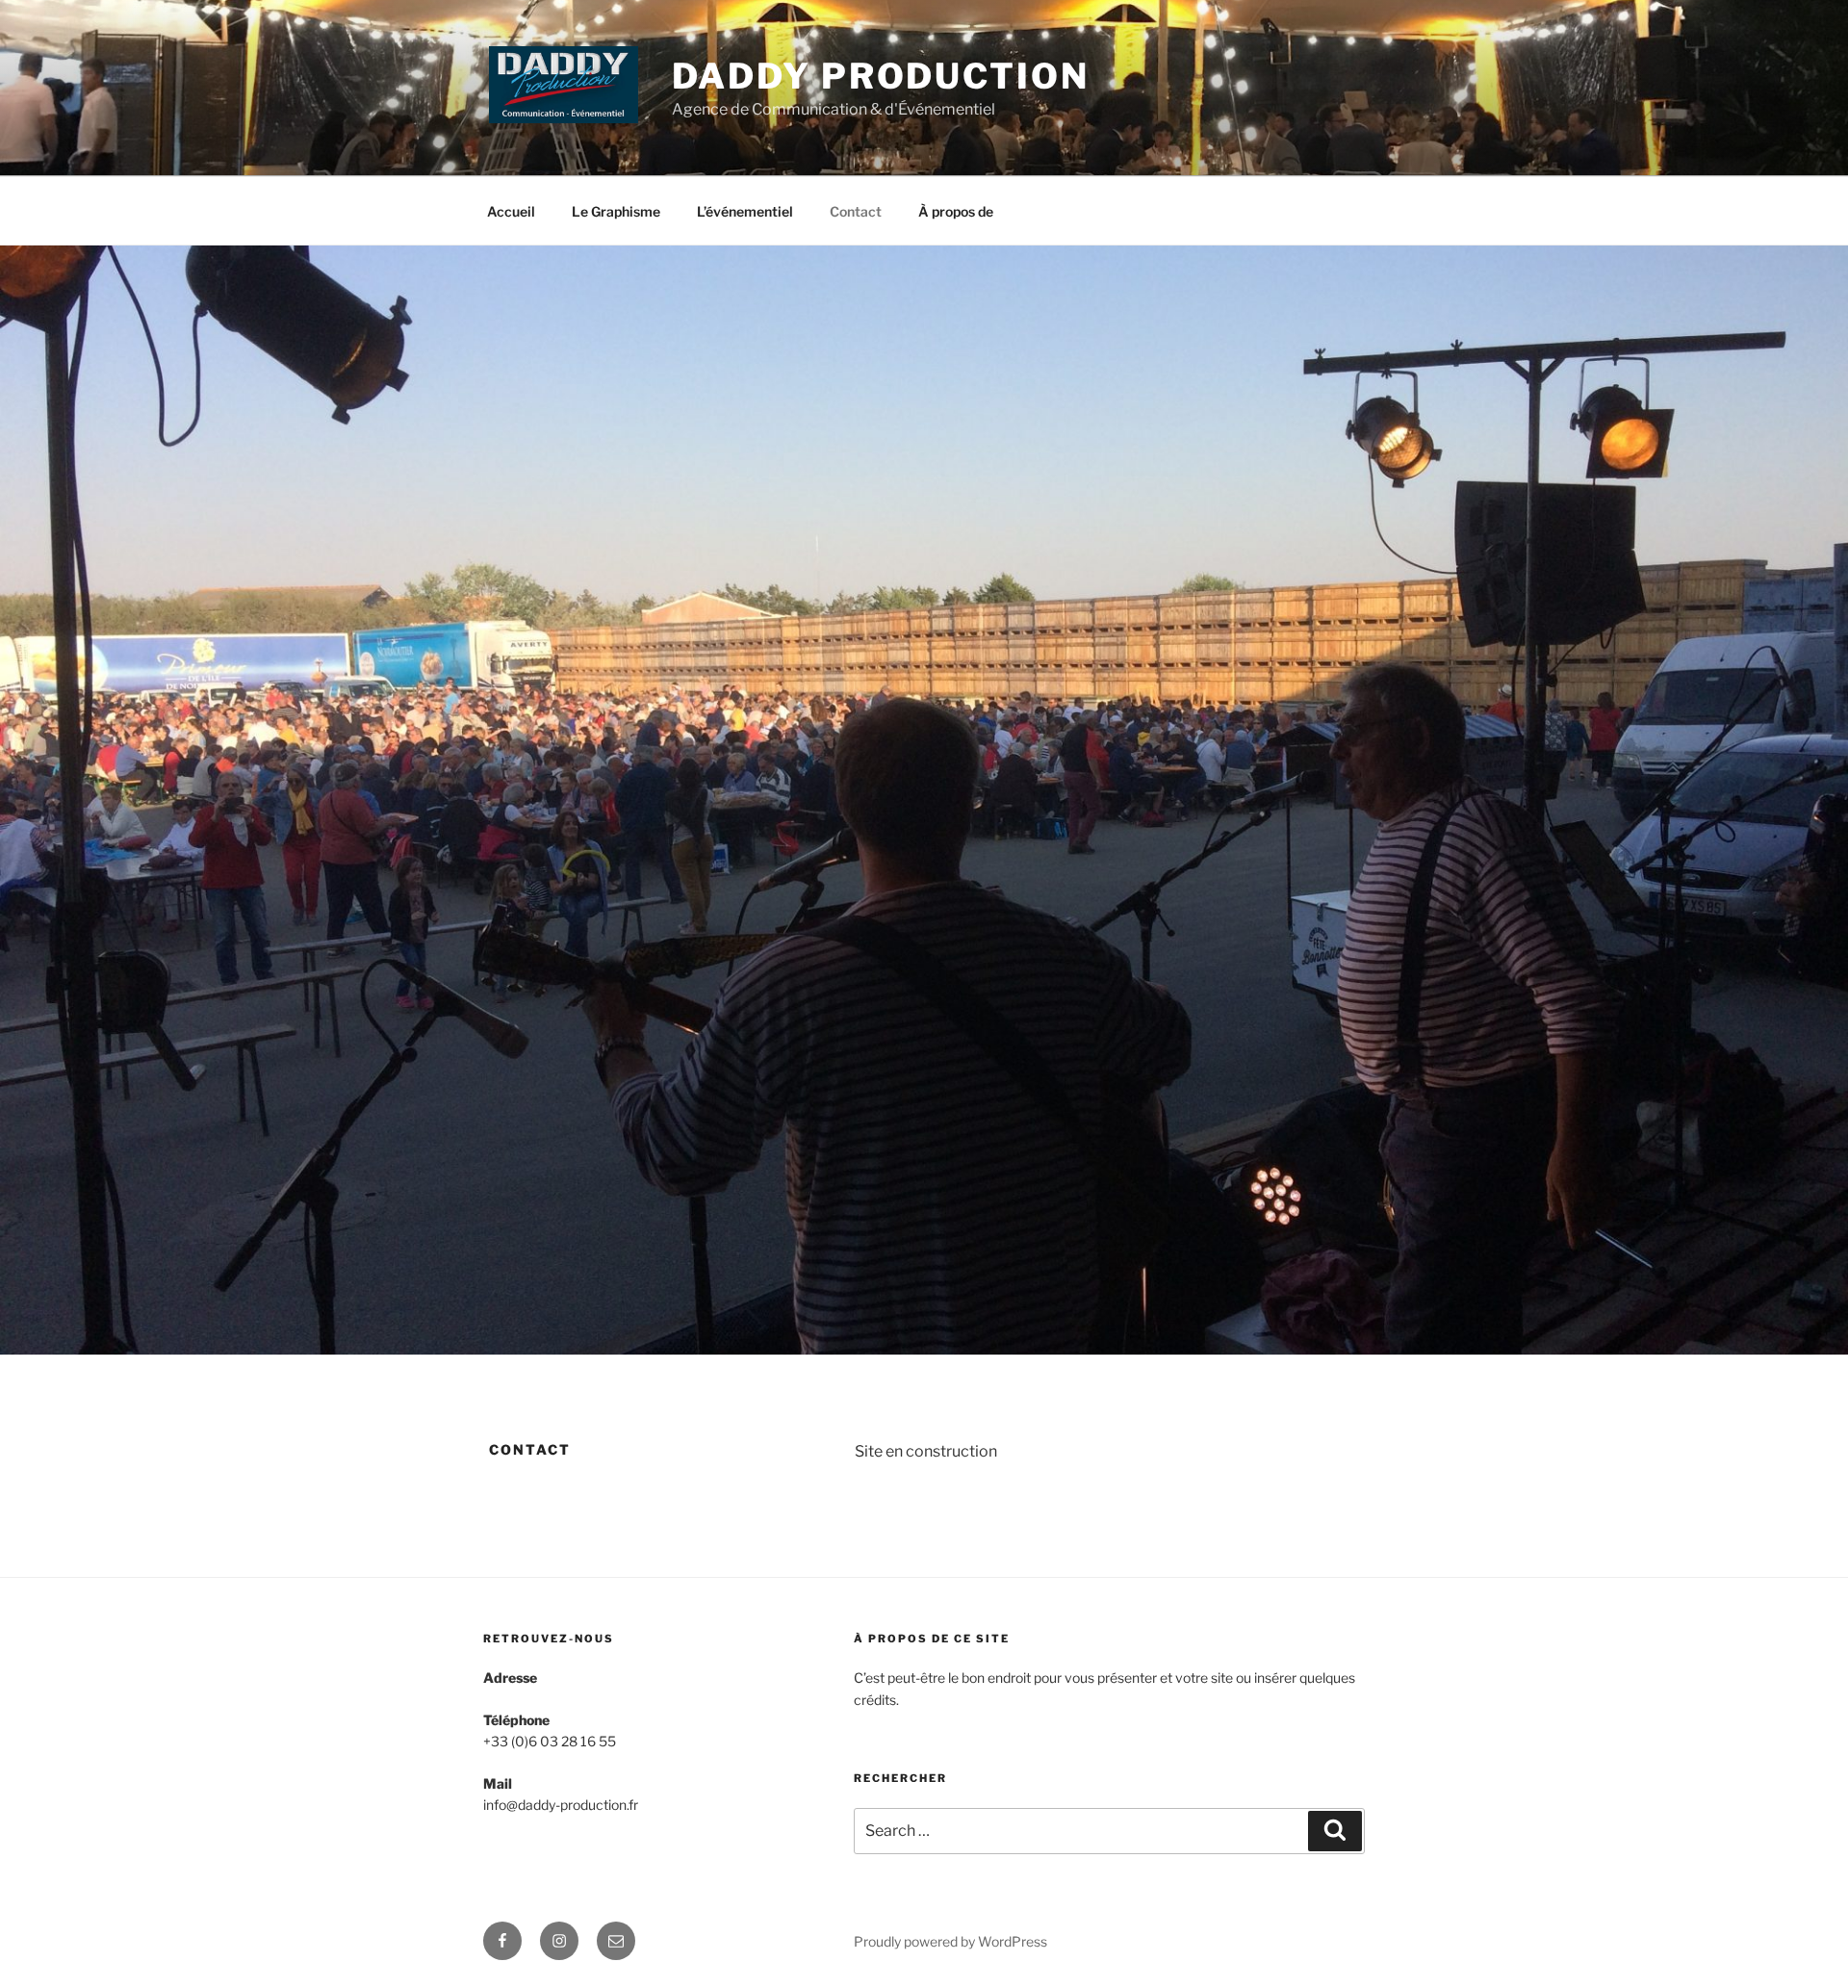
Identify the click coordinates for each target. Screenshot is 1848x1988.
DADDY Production (881, 76)
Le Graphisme (616, 211)
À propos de (956, 211)
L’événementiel (745, 211)
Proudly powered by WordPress (950, 1941)
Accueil (511, 211)
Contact (856, 211)
